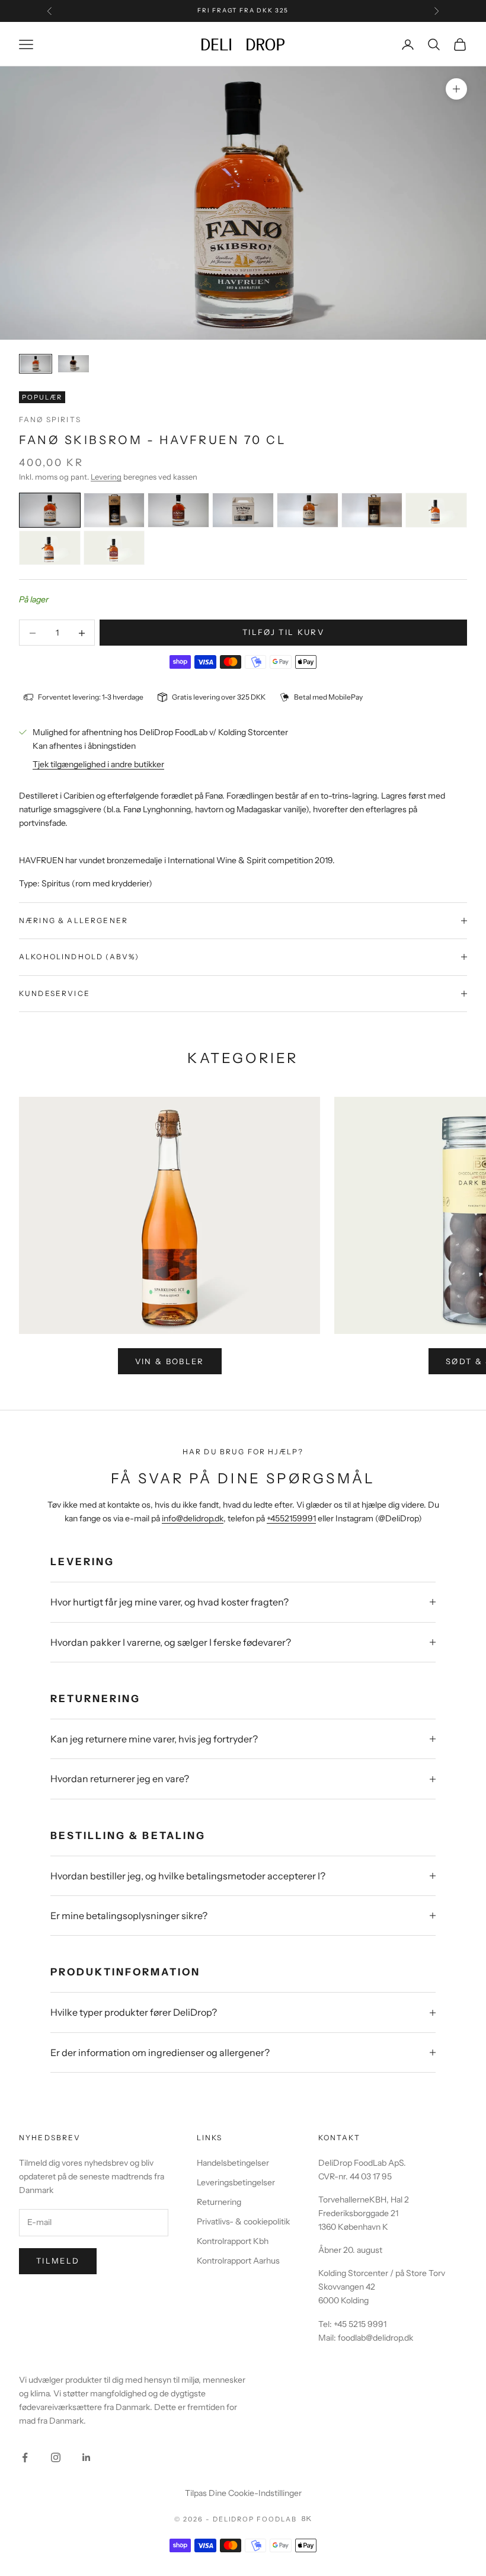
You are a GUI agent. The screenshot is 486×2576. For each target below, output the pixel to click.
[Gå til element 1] (36, 364)
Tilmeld (58, 2261)
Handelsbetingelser (233, 2163)
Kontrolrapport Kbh (233, 2241)
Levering (106, 477)
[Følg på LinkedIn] (87, 2457)
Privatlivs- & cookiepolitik (243, 2221)
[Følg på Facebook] (25, 2457)
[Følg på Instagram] (56, 2457)
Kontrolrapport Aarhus (238, 2261)
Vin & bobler (170, 1361)
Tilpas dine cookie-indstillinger (243, 2493)
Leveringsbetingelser (236, 2182)
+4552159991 (291, 1518)
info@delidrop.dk (193, 1518)
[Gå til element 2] (73, 364)
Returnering (219, 2202)
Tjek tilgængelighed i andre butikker (98, 764)
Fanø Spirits (50, 419)
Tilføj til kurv (283, 632)
